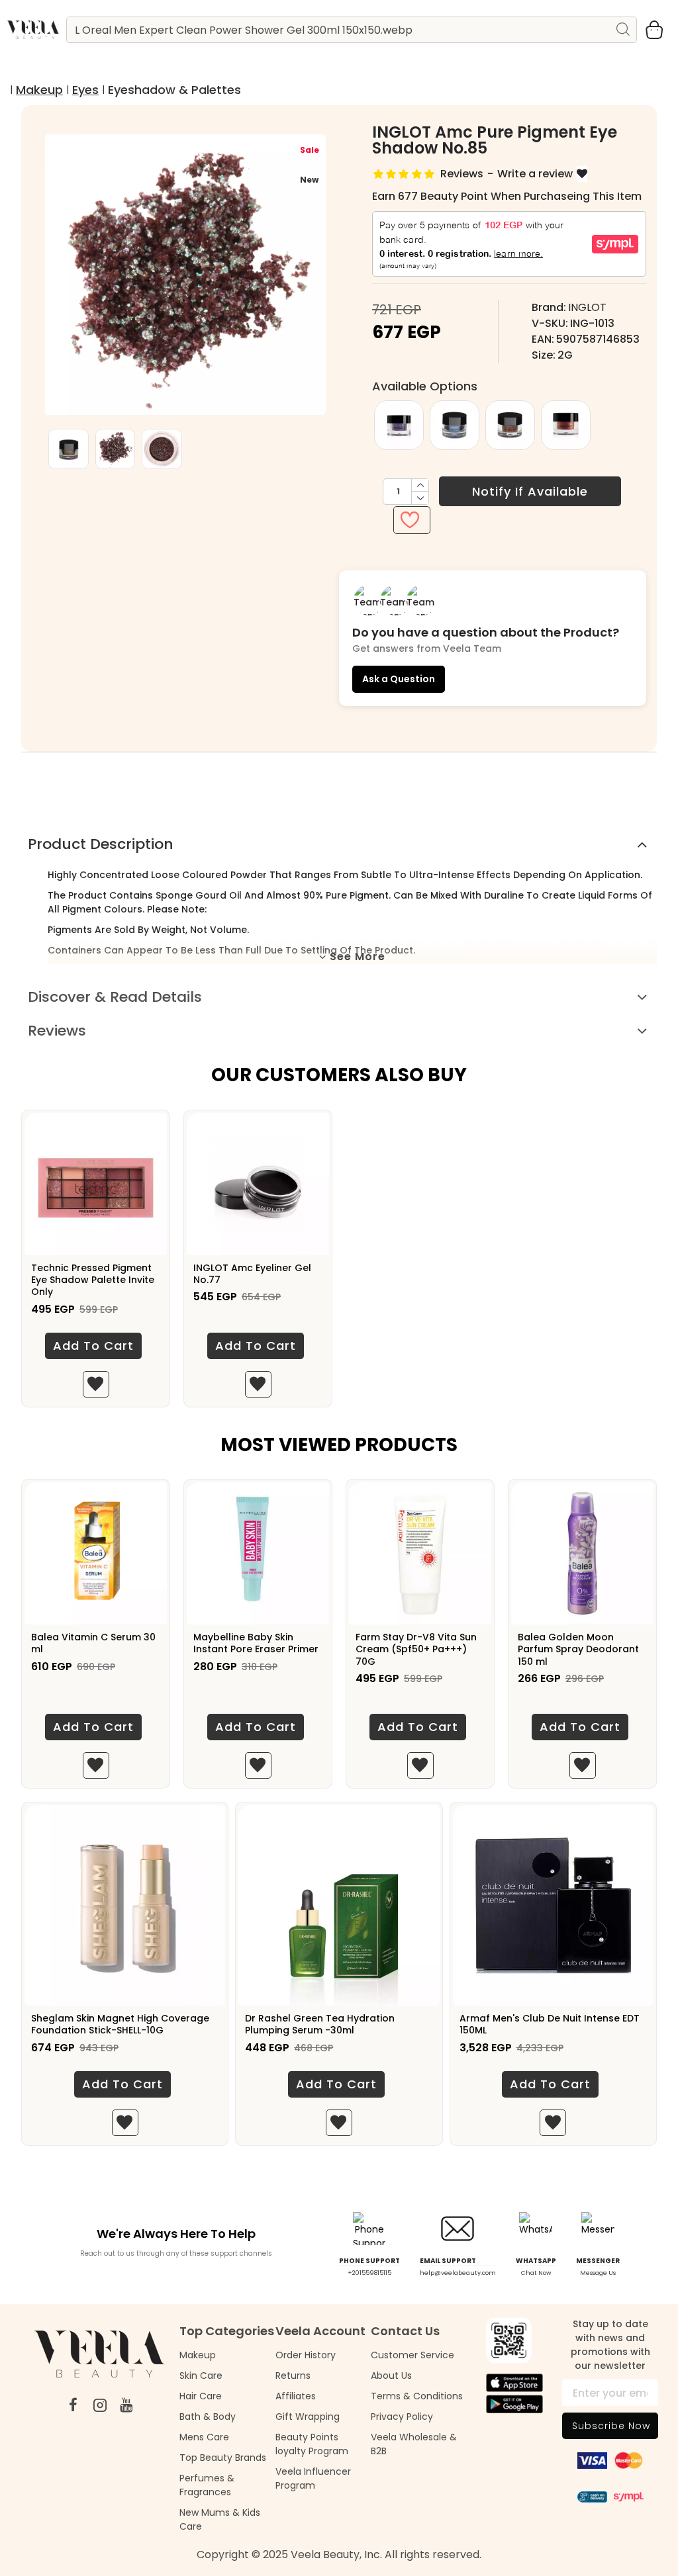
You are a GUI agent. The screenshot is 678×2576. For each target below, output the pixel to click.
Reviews (57, 1031)
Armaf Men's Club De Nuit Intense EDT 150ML (550, 2024)
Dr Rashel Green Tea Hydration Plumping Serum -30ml (320, 2024)
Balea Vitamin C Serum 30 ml (93, 1643)
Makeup (39, 90)
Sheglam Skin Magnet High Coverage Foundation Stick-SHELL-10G (120, 2024)
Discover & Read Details (115, 997)
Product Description (101, 844)
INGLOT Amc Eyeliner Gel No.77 (252, 1274)
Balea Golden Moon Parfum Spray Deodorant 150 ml (578, 1649)
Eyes (85, 90)
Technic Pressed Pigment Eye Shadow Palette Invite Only (93, 1280)
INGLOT (587, 307)
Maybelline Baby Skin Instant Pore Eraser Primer (256, 1643)
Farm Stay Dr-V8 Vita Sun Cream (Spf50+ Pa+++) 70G (416, 1649)
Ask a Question (399, 679)
